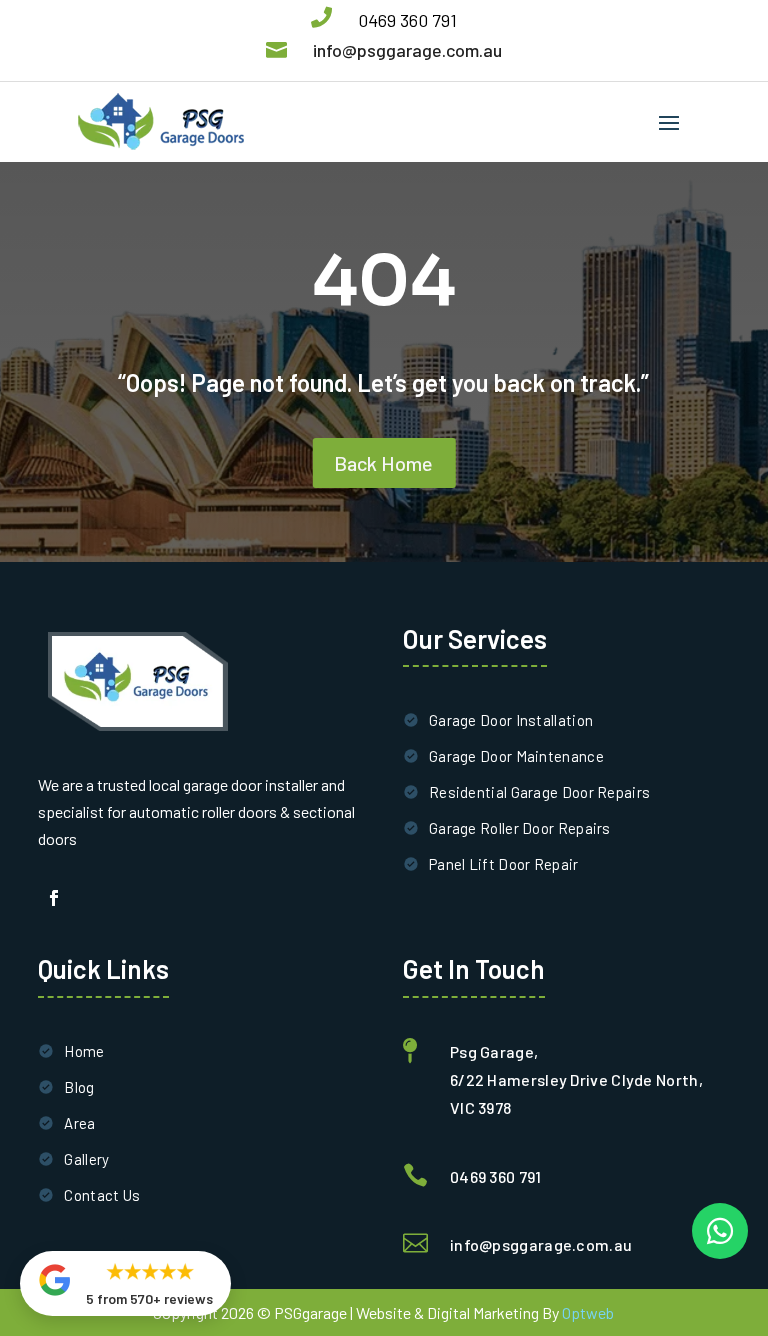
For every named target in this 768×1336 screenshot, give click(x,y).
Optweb (588, 1312)
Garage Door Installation (511, 720)
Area (79, 1123)
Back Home (383, 463)
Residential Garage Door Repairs (539, 792)
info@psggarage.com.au (407, 50)
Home (84, 1051)
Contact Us (102, 1195)
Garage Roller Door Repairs (520, 828)
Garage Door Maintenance (516, 756)
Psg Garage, (494, 1051)
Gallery (86, 1159)
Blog (79, 1087)
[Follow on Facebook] (54, 898)
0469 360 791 (407, 20)
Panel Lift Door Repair (504, 864)
